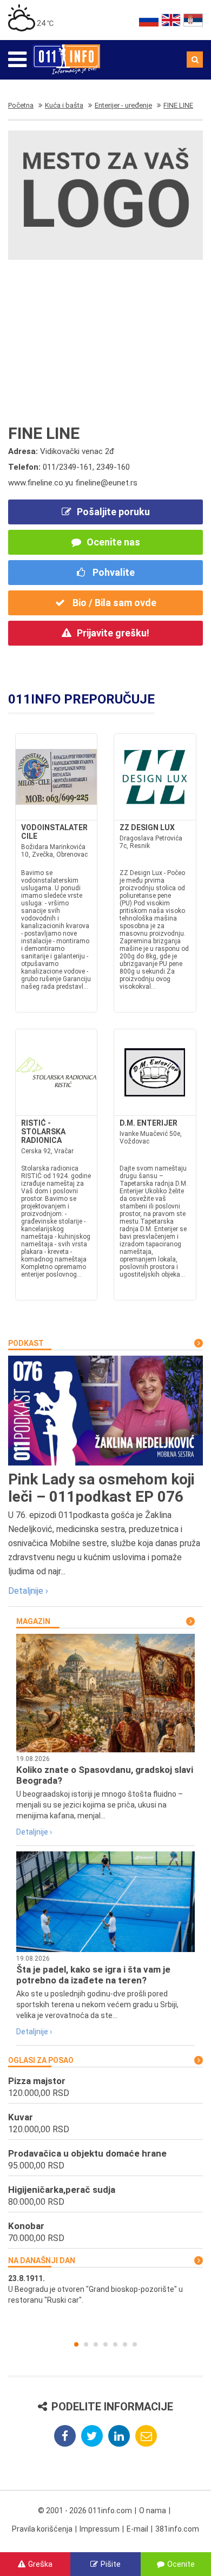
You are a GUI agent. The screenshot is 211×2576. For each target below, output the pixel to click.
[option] (105, 2289)
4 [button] (105, 2344)
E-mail (137, 2529)
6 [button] (125, 2344)
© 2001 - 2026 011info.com (85, 2511)
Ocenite (181, 2564)
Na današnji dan (42, 2260)
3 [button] (96, 2344)
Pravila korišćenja (42, 2529)
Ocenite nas (113, 542)
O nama (153, 2511)
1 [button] (76, 2344)
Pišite (111, 2564)
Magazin (33, 1621)
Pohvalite (113, 572)
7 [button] (135, 2344)
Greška (40, 2564)
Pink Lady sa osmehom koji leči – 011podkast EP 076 (101, 1488)
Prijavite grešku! (113, 633)
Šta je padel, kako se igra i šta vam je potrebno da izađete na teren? (93, 1975)
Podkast (26, 1343)
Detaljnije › (28, 1591)
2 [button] (86, 2344)
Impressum (100, 2529)
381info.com (177, 2529)
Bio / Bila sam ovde (113, 603)
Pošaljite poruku (113, 512)
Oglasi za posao (41, 2060)
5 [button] (115, 2344)
